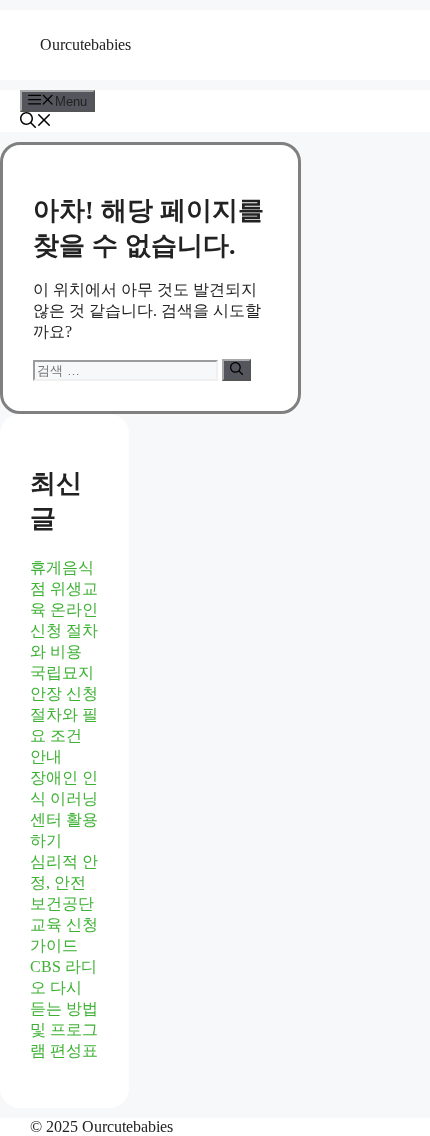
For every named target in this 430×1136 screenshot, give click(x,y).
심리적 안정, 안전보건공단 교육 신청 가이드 (64, 903)
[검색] (236, 370)
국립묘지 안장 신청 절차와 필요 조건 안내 (64, 714)
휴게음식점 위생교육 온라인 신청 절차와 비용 (64, 609)
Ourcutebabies (85, 44)
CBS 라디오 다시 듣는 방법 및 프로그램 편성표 (64, 1008)
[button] (36, 122)
